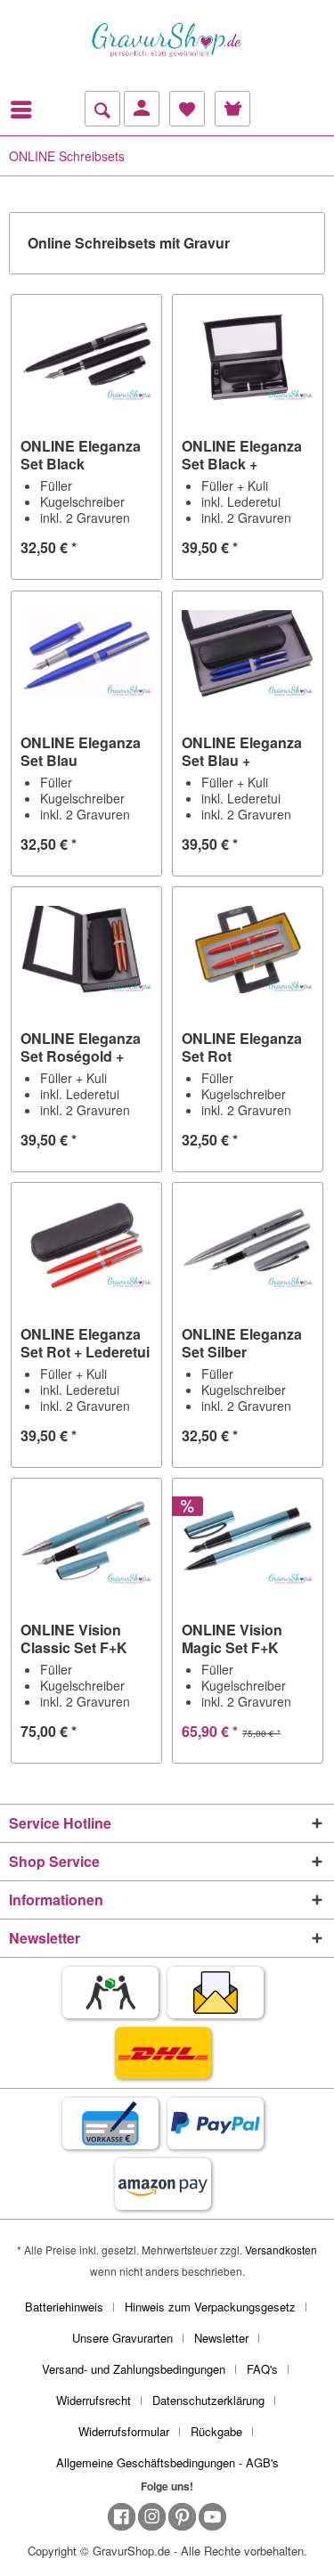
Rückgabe (216, 2431)
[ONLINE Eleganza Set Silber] (248, 1245)
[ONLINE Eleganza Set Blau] (86, 654)
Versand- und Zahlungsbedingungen (134, 2369)
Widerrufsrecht (94, 2400)
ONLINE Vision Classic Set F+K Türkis (74, 1639)
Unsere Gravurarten (122, 2338)
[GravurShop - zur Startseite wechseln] (167, 40)
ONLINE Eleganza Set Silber (242, 1343)
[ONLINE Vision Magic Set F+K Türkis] (248, 1541)
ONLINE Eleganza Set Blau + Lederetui (242, 752)
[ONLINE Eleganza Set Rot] (248, 950)
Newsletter (221, 2338)
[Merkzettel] (187, 109)
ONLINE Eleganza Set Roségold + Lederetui (81, 1048)
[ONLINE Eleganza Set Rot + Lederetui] (86, 1245)
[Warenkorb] (232, 109)
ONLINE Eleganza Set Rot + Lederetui (85, 1343)
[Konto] (142, 109)
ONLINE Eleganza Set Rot (242, 1048)
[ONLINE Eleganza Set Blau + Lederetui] (248, 654)
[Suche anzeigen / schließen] (102, 109)
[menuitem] (26, 110)
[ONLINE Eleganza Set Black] (86, 357)
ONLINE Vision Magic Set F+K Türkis (232, 1639)
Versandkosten (281, 2250)
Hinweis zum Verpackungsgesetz (210, 2307)
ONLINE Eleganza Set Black (81, 455)
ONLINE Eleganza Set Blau (81, 752)
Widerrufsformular (124, 2431)
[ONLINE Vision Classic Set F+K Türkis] (86, 1541)
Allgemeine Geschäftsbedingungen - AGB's (167, 2462)
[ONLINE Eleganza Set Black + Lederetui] (248, 357)
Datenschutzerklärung (208, 2400)
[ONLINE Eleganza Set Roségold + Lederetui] (86, 950)
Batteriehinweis (64, 2307)
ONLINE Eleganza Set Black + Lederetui (242, 455)
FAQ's (262, 2369)
